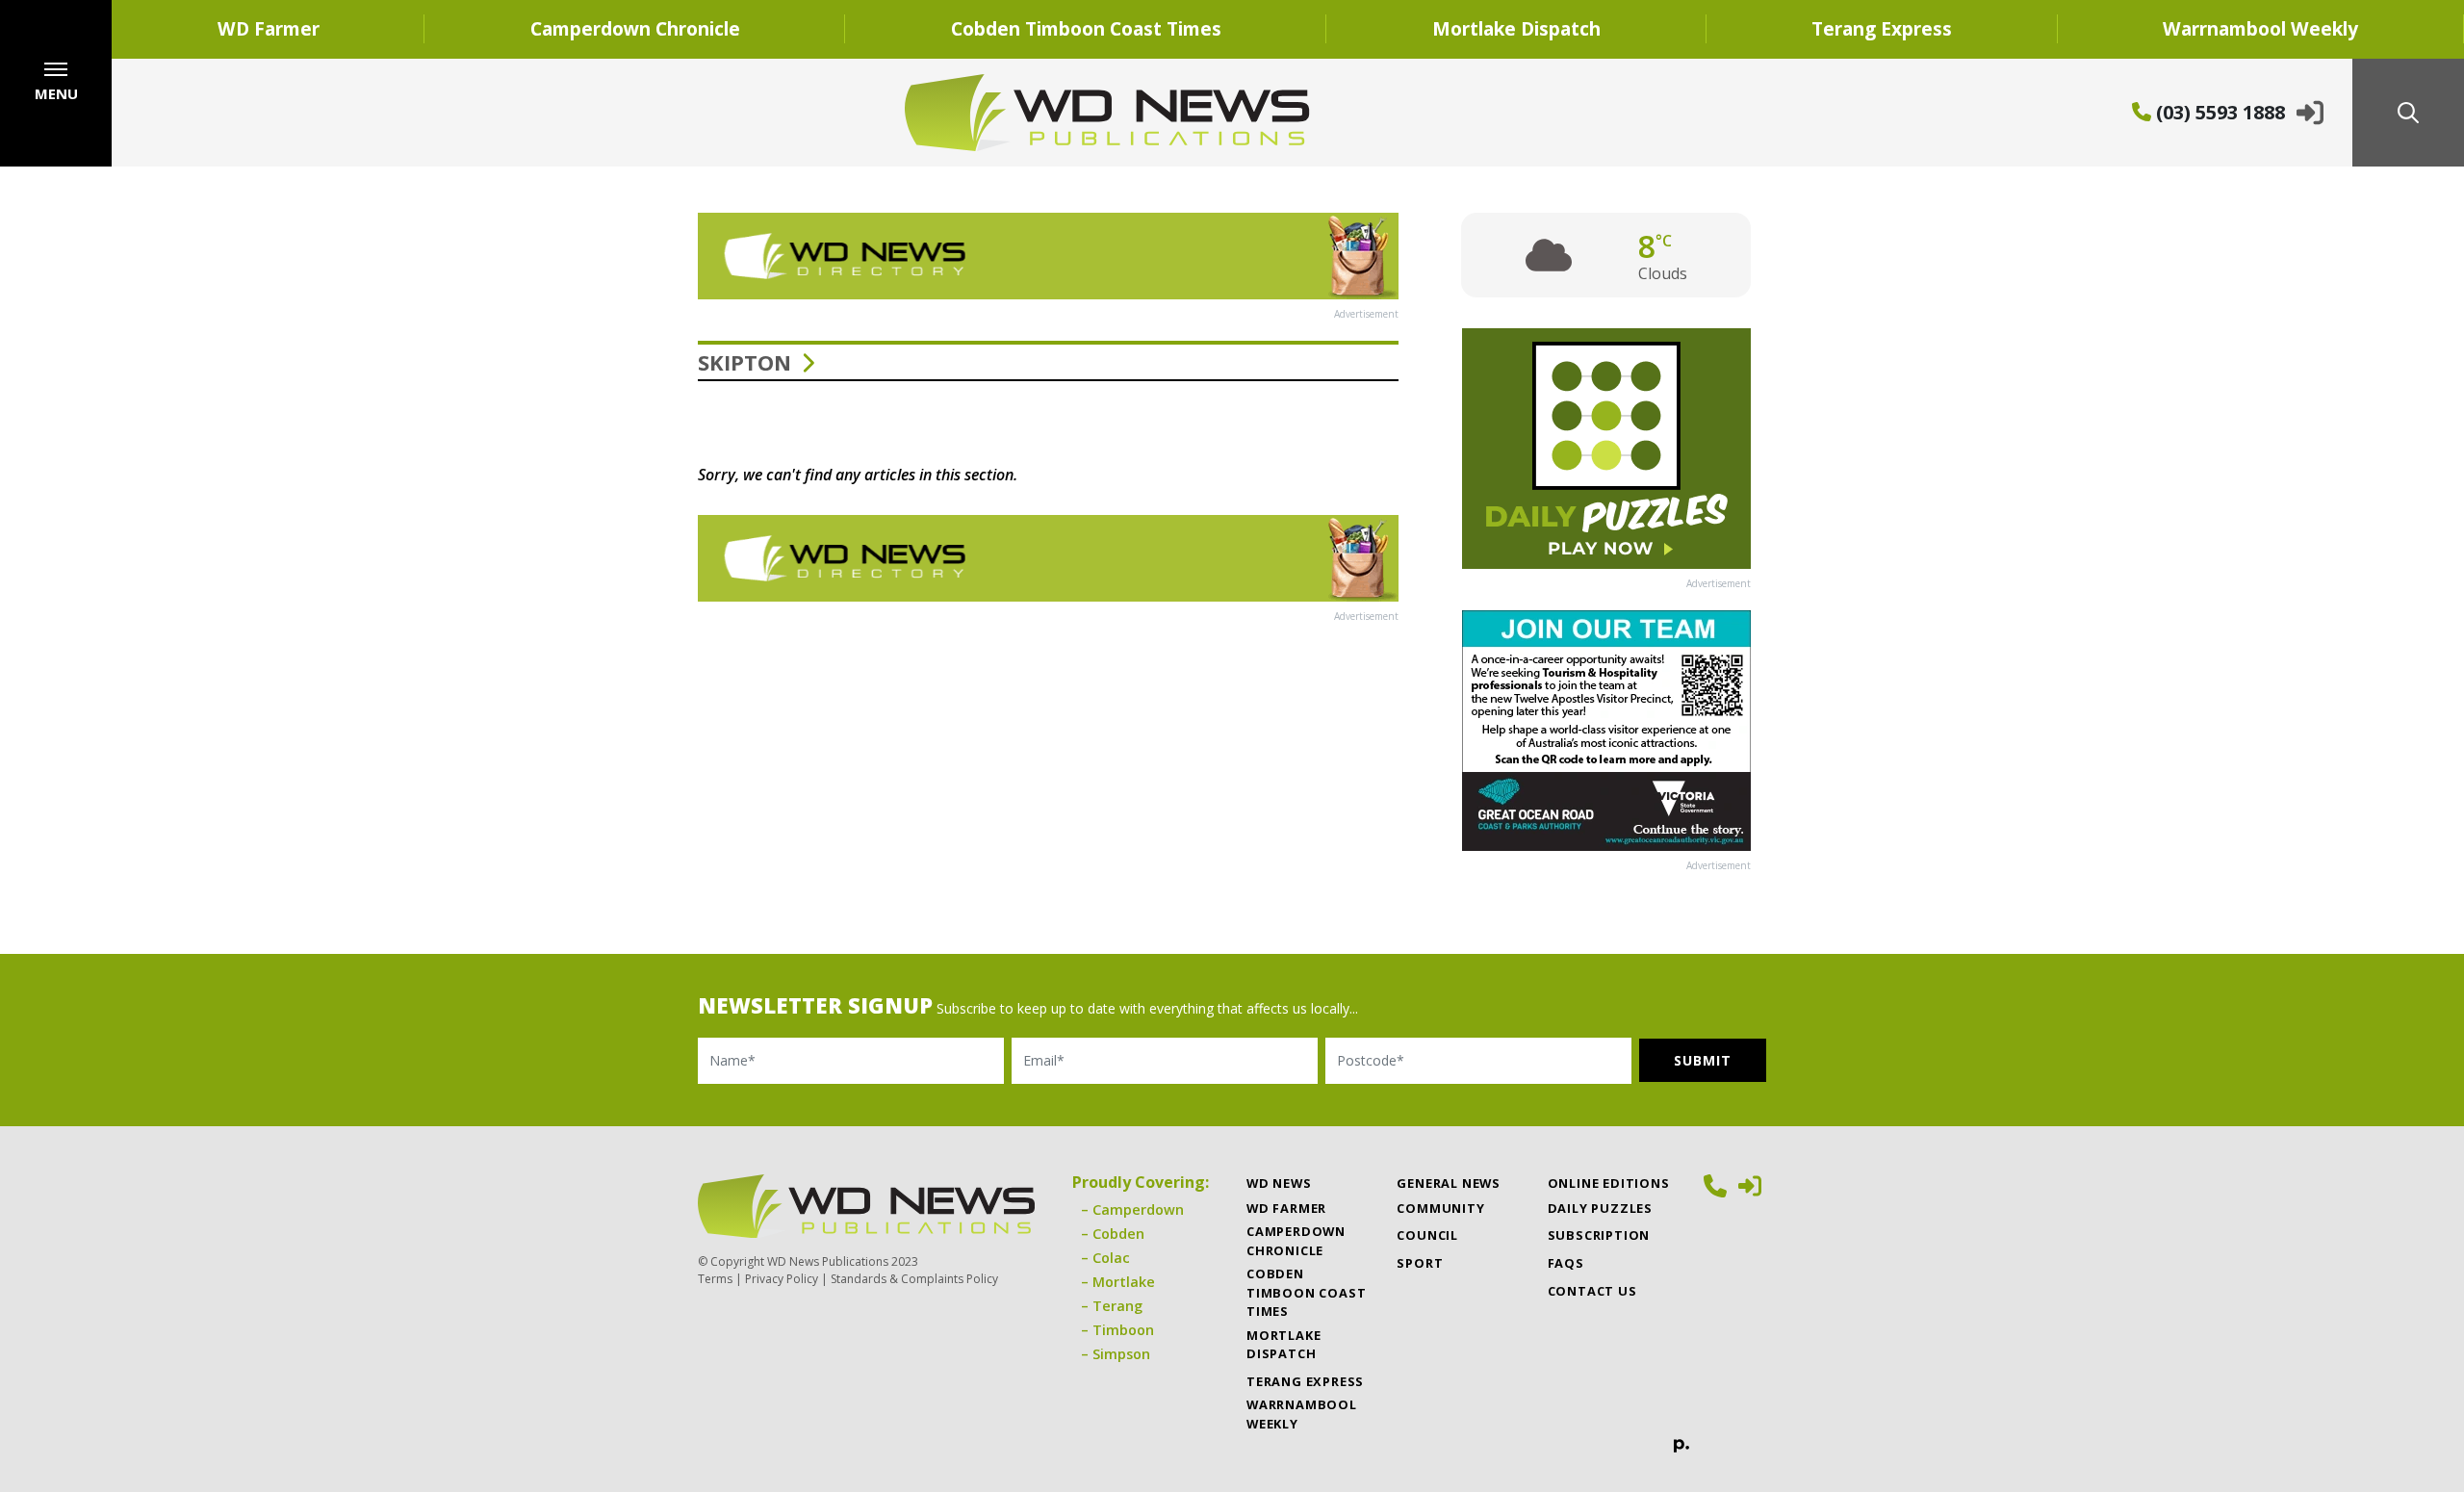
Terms (715, 1279)
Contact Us (1592, 1291)
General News (1449, 1183)
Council (1427, 1235)
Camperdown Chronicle (635, 28)
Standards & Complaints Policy (914, 1279)
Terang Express (1882, 28)
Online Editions (1609, 1183)
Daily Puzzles (1600, 1208)
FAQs (1566, 1263)
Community (1440, 1208)
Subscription (1599, 1235)
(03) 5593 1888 (2218, 112)
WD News (1279, 1183)
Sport (1420, 1263)
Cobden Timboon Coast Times (1086, 28)
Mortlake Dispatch (1516, 28)
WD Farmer (269, 28)
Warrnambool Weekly (2260, 28)
